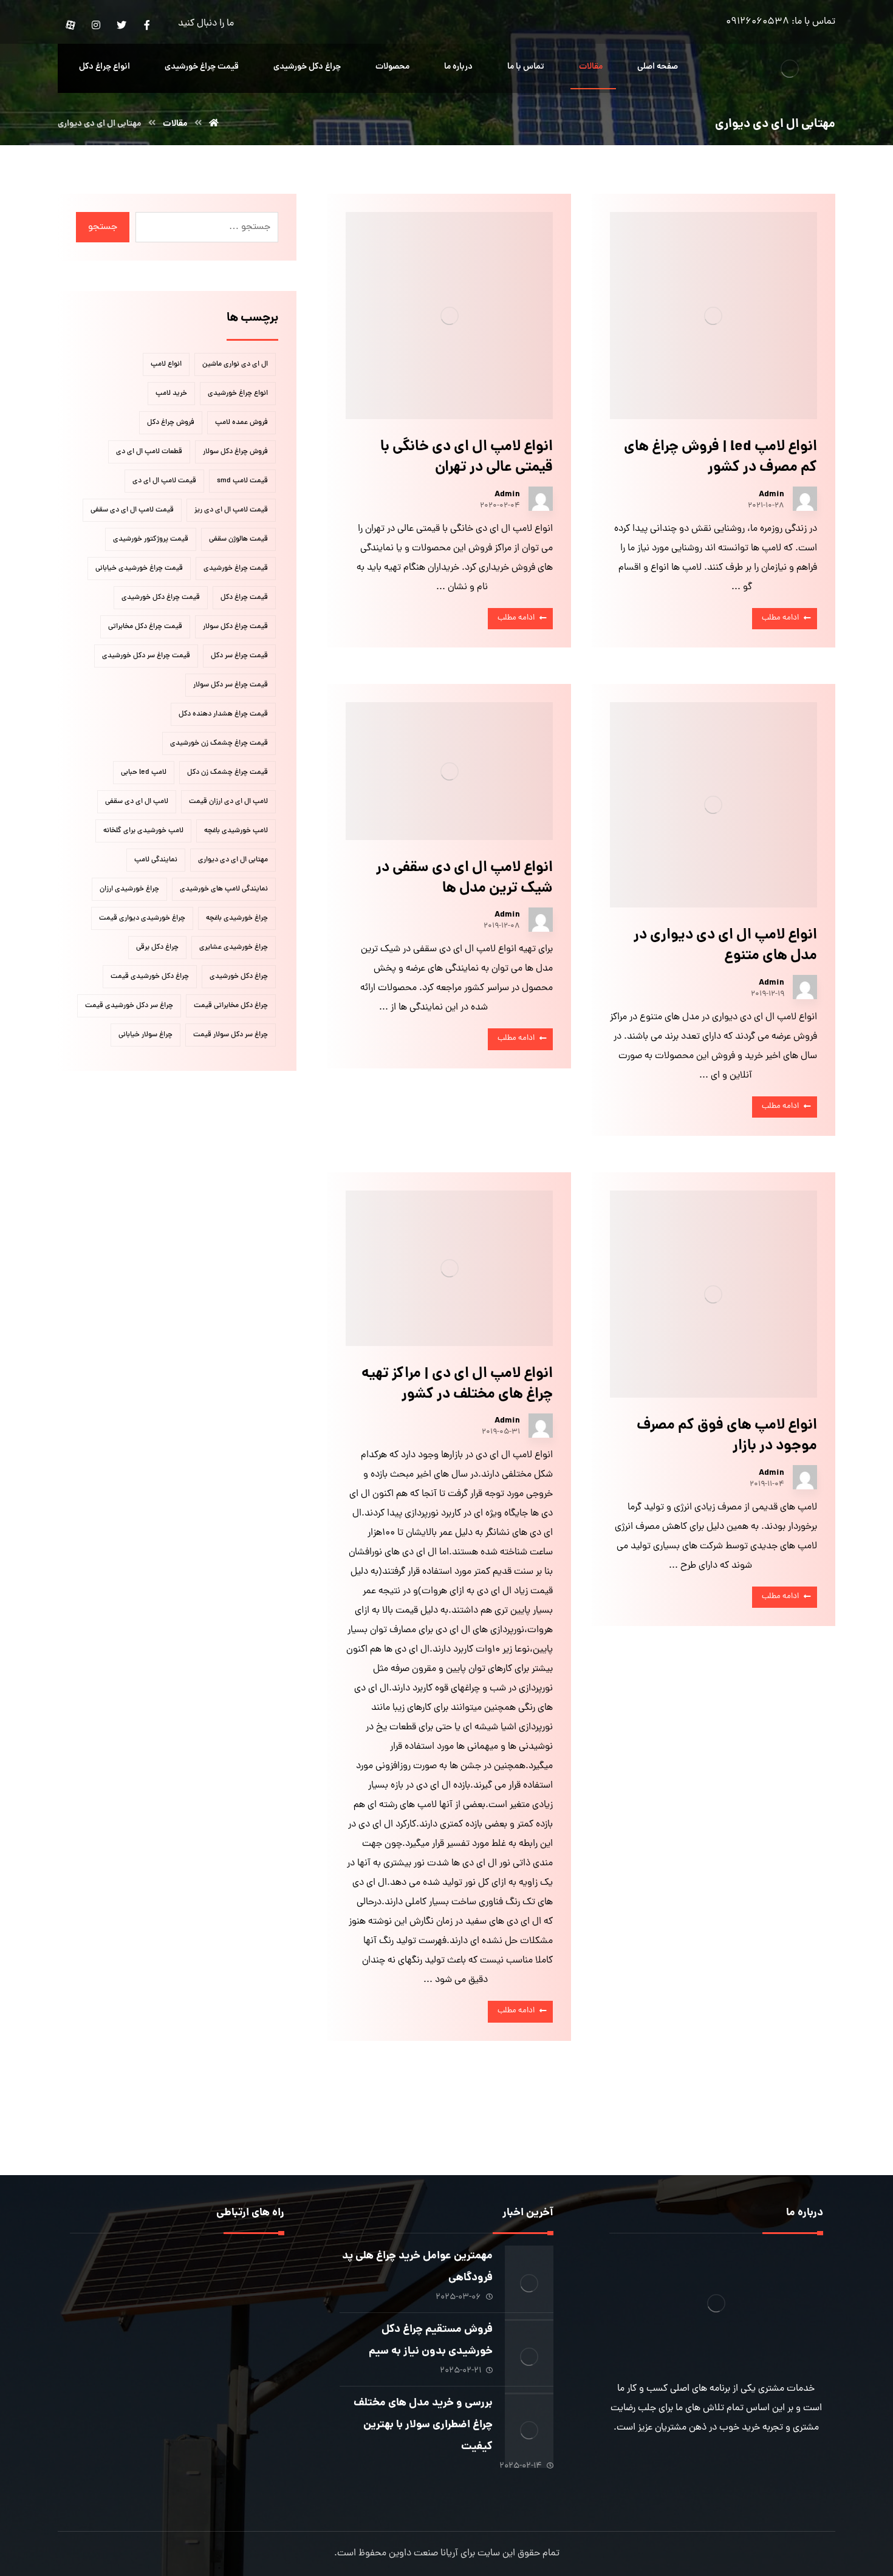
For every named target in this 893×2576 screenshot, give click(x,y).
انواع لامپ (166, 364)
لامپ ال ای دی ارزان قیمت (228, 802)
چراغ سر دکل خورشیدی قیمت (129, 1006)
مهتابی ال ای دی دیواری (233, 860)
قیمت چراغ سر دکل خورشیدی (146, 656)
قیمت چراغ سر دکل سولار (231, 685)
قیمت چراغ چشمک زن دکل (228, 773)
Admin (772, 494)
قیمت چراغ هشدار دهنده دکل (223, 714)
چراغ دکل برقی (157, 948)
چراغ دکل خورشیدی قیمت (150, 977)
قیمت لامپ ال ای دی (164, 481)
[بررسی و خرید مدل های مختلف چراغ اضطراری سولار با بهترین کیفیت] (529, 2417)
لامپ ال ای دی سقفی (137, 802)
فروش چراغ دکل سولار (235, 452)
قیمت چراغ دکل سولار (235, 627)
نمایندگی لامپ (156, 860)
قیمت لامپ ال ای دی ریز (231, 510)
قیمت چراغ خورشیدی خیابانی (139, 569)
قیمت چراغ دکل (244, 598)
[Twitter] (121, 25)
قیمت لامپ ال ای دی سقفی (132, 510)
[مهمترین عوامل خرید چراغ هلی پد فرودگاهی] (529, 2270)
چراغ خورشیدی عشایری (234, 948)
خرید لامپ (171, 394)
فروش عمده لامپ (241, 423)
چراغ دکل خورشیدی (239, 977)
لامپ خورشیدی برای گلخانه (143, 831)
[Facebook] (147, 25)
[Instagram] (96, 25)
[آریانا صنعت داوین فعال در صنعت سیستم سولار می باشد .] (790, 68)
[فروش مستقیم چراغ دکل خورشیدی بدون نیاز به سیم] (529, 2343)
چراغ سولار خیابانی (145, 1035)
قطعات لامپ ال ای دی (149, 452)
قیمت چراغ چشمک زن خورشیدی (219, 743)
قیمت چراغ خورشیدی (236, 569)
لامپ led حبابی (144, 773)
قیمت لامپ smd (242, 481)
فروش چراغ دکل (171, 423)
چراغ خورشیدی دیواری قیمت (142, 918)
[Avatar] (805, 499)
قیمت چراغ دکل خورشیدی (161, 598)
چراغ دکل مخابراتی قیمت (231, 1006)
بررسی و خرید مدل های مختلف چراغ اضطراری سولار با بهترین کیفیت (423, 2425)
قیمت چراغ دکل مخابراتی (145, 627)
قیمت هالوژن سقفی (238, 539)
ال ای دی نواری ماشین (235, 364)
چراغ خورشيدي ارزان (129, 889)
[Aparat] (70, 25)
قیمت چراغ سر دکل (239, 656)
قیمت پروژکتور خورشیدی (151, 539)
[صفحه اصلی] (214, 124)
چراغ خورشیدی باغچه (237, 918)
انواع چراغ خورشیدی (238, 394)
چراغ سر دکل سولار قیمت (231, 1035)
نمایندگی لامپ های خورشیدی (224, 889)
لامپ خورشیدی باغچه (236, 831)
